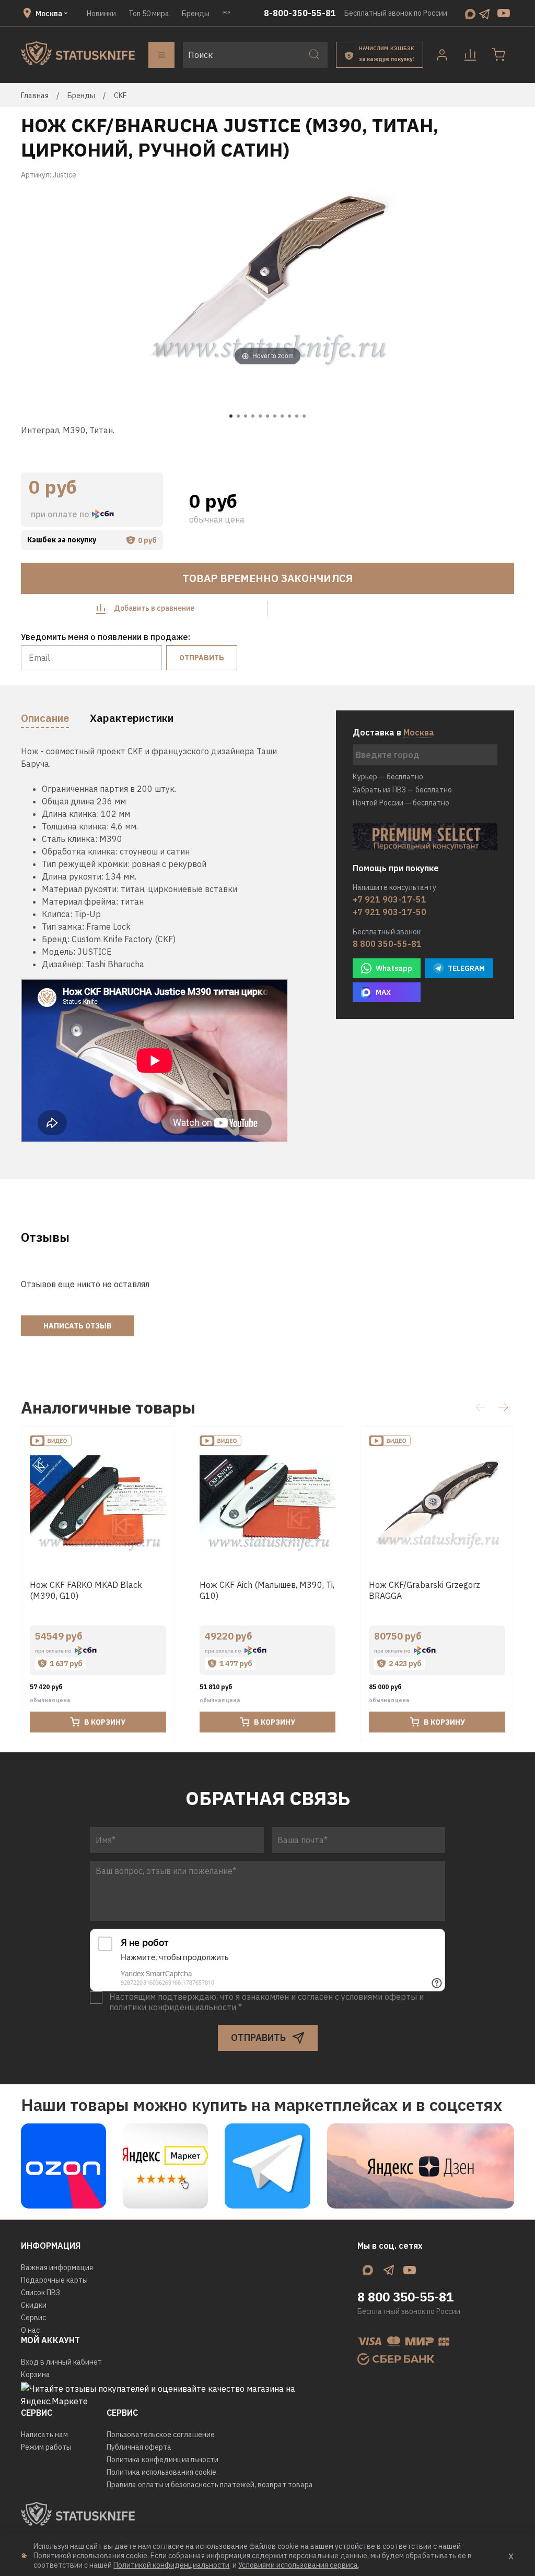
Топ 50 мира (149, 14)
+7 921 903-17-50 (389, 912)
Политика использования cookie (161, 2472)
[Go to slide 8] (282, 416)
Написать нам (44, 2435)
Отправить (202, 658)
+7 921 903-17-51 (389, 899)
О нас (30, 2330)
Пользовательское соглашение (161, 2435)
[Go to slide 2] (238, 416)
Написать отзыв (78, 1326)
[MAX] (470, 13)
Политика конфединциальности (162, 2460)
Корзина (36, 2375)
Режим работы (46, 2447)
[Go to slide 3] (246, 416)
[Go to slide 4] (253, 416)
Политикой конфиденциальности (171, 2565)
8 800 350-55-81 (387, 944)
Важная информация (57, 2268)
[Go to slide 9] (289, 416)
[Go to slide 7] (275, 416)
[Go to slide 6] (267, 416)
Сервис (33, 2318)
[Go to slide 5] (260, 416)
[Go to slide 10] (297, 416)
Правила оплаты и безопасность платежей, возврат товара (210, 2485)
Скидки (34, 2305)
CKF (120, 96)
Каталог (161, 55)
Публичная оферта (139, 2447)
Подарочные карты (54, 2280)
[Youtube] (504, 13)
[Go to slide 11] (304, 416)
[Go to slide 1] (231, 416)
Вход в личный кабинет (61, 2362)
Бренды (196, 14)
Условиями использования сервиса (298, 2565)
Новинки (101, 14)
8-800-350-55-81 (300, 13)
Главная (35, 96)
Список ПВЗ (40, 2293)
